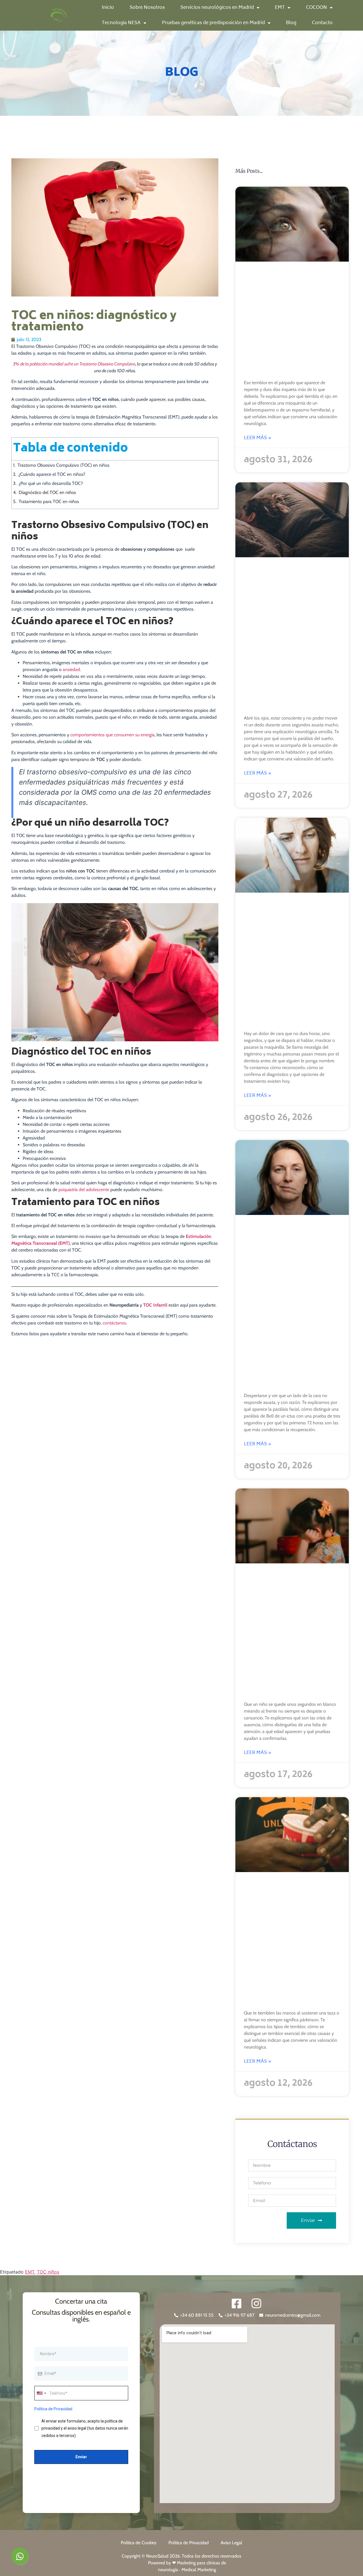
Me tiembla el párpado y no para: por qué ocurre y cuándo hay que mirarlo (292, 323)
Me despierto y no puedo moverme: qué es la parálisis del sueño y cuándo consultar (287, 638)
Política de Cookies (139, 2543)
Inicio (108, 8)
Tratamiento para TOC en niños (49, 501)
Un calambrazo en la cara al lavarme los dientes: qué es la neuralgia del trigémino (290, 964)
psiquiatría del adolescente (84, 1190)
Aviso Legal (231, 2543)
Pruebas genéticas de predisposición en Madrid (213, 23)
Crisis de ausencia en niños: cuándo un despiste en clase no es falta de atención (292, 1634)
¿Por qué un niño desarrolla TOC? (51, 483)
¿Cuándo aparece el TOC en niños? (52, 474)
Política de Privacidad (189, 2543)
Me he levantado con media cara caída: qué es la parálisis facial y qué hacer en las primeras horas (289, 1306)
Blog (291, 23)
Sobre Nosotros (147, 8)
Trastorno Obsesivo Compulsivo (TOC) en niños (64, 465)
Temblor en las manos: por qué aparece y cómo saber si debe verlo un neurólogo (290, 1943)
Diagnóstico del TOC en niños (47, 492)
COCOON (316, 8)
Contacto (322, 23)
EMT (280, 8)
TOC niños (48, 2272)
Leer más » (258, 438)
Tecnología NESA (121, 23)
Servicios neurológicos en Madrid (217, 8)
